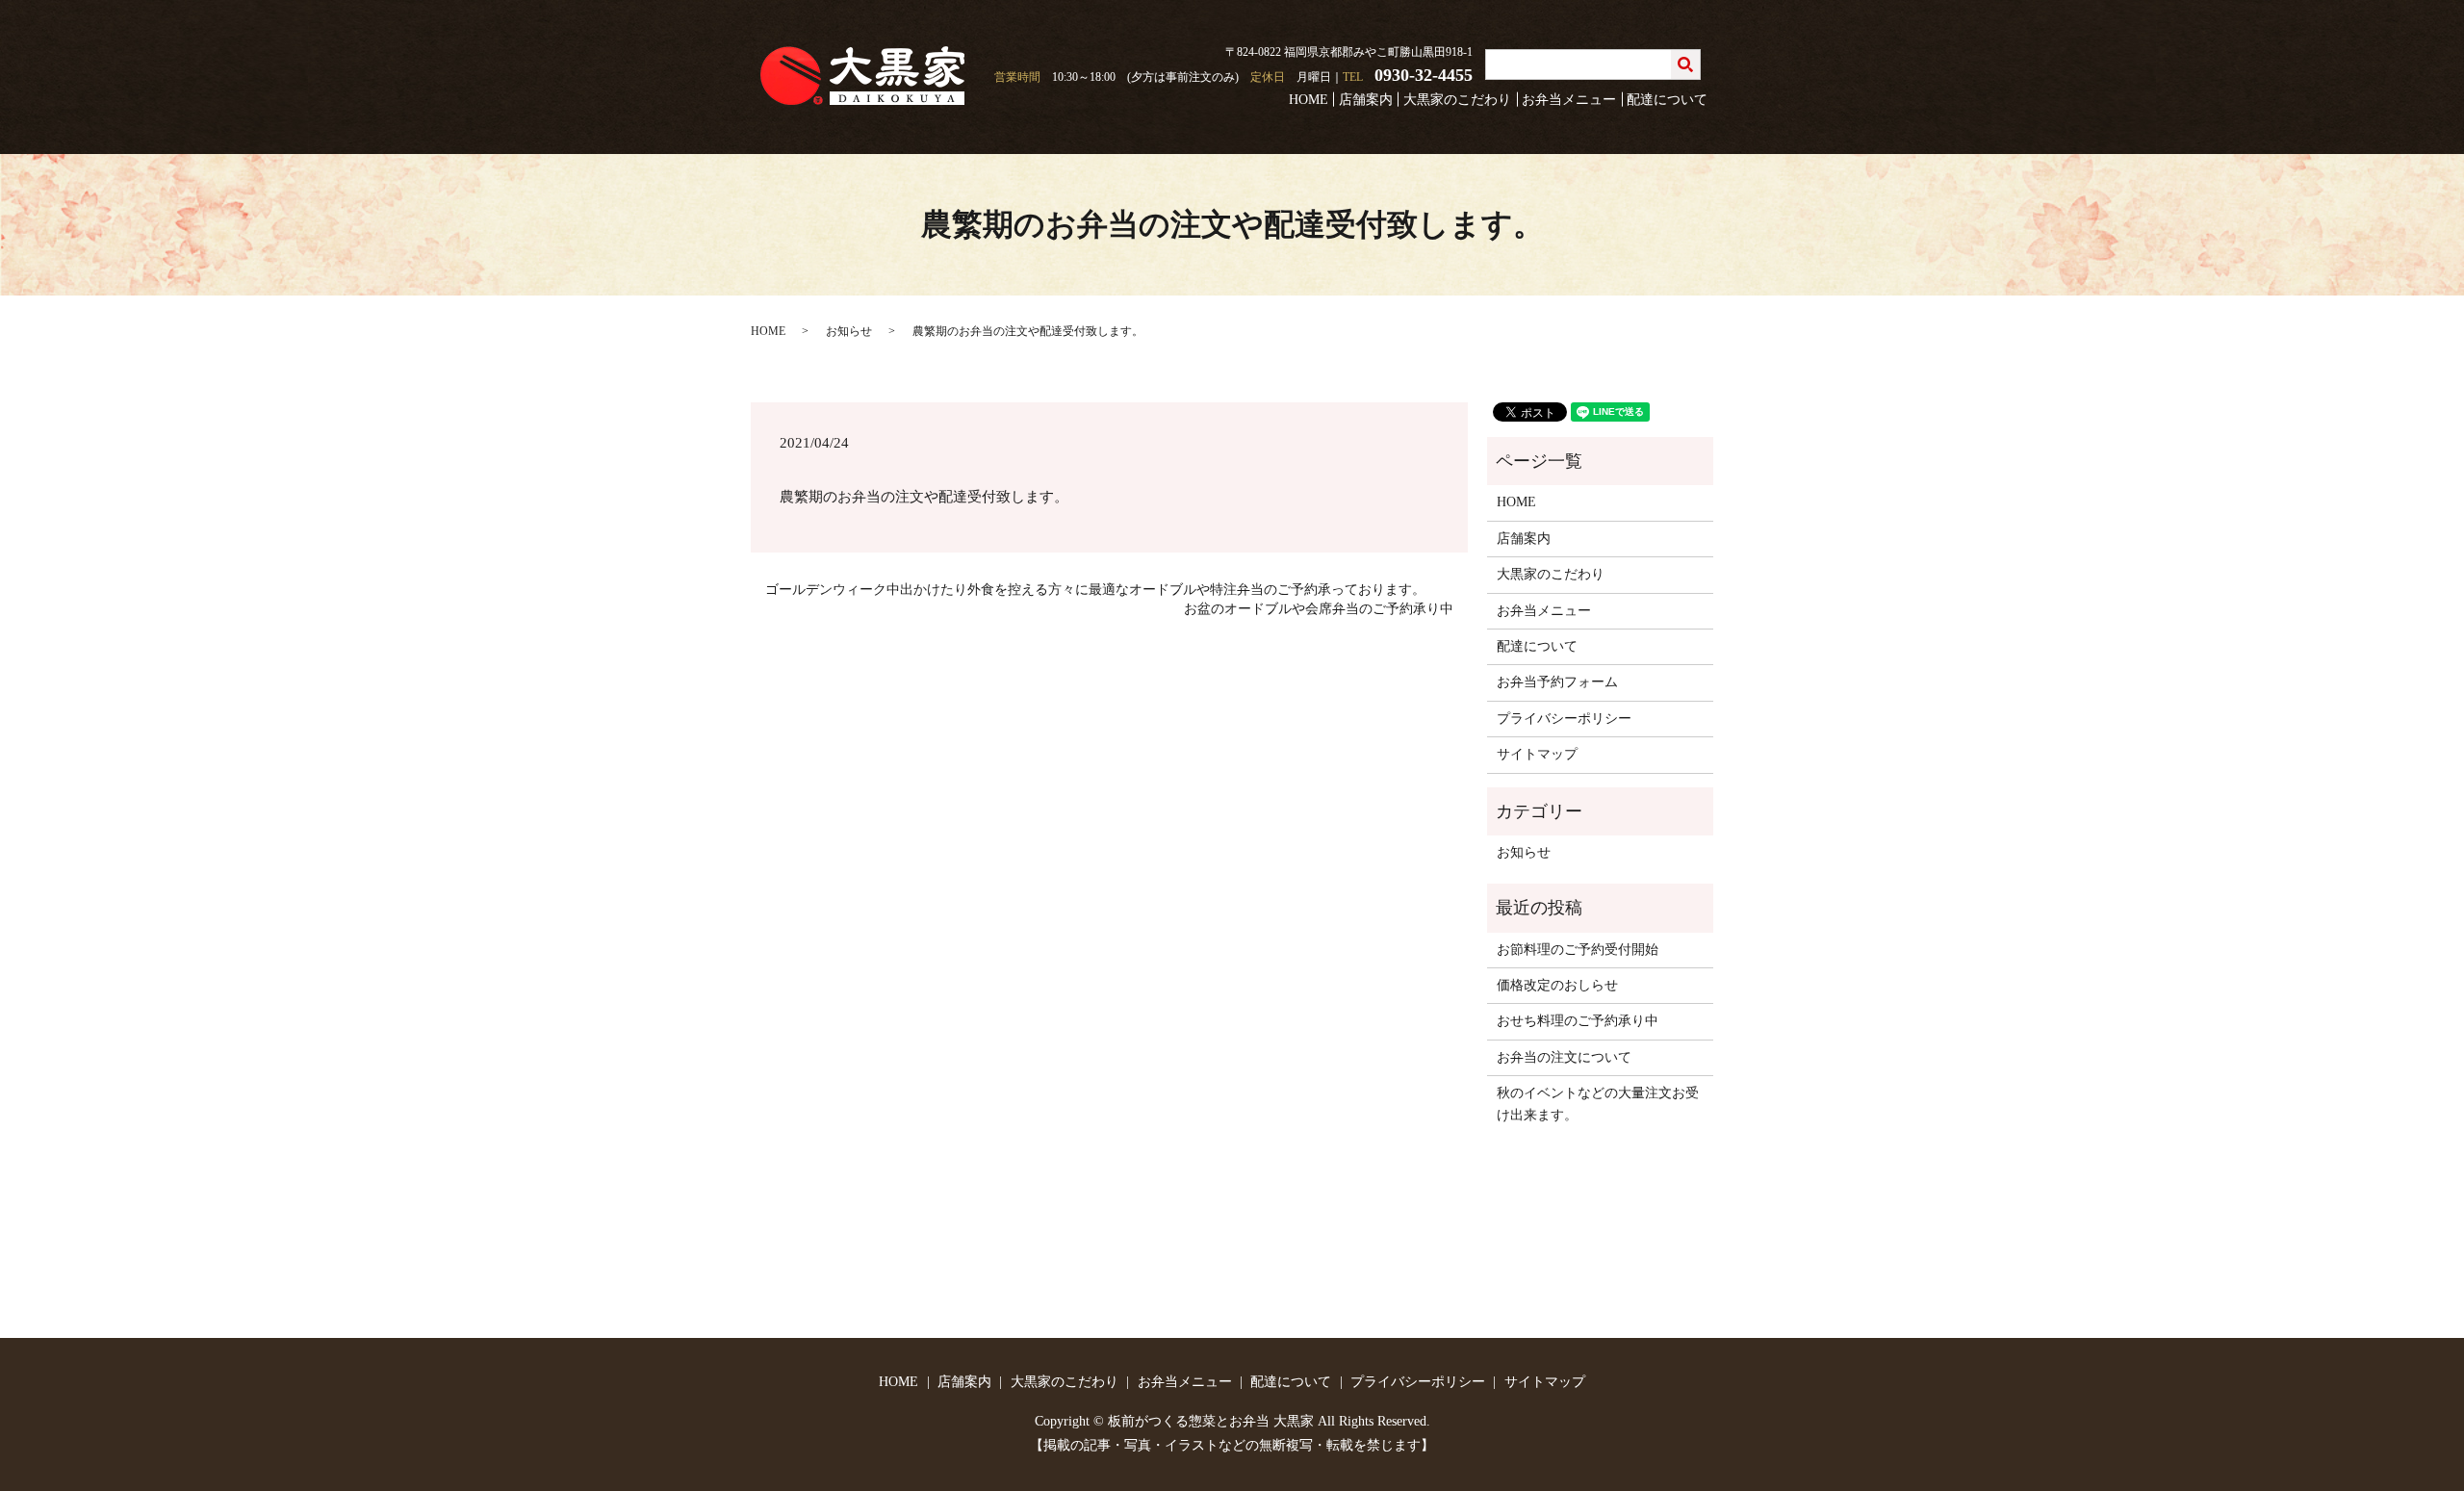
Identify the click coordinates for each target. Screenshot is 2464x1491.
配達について (1667, 100)
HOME (1309, 100)
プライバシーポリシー (1564, 719)
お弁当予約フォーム (1557, 682)
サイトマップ (1537, 754)
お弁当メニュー (1569, 100)
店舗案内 (1366, 100)
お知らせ (849, 331)
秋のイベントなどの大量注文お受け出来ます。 (1598, 1104)
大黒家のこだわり (1457, 100)
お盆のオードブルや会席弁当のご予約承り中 (1319, 609)
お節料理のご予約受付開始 (1578, 950)
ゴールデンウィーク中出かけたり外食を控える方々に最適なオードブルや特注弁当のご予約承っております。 (1095, 590)
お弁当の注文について (1564, 1057)
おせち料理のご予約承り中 (1578, 1021)
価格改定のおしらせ (1557, 985)
